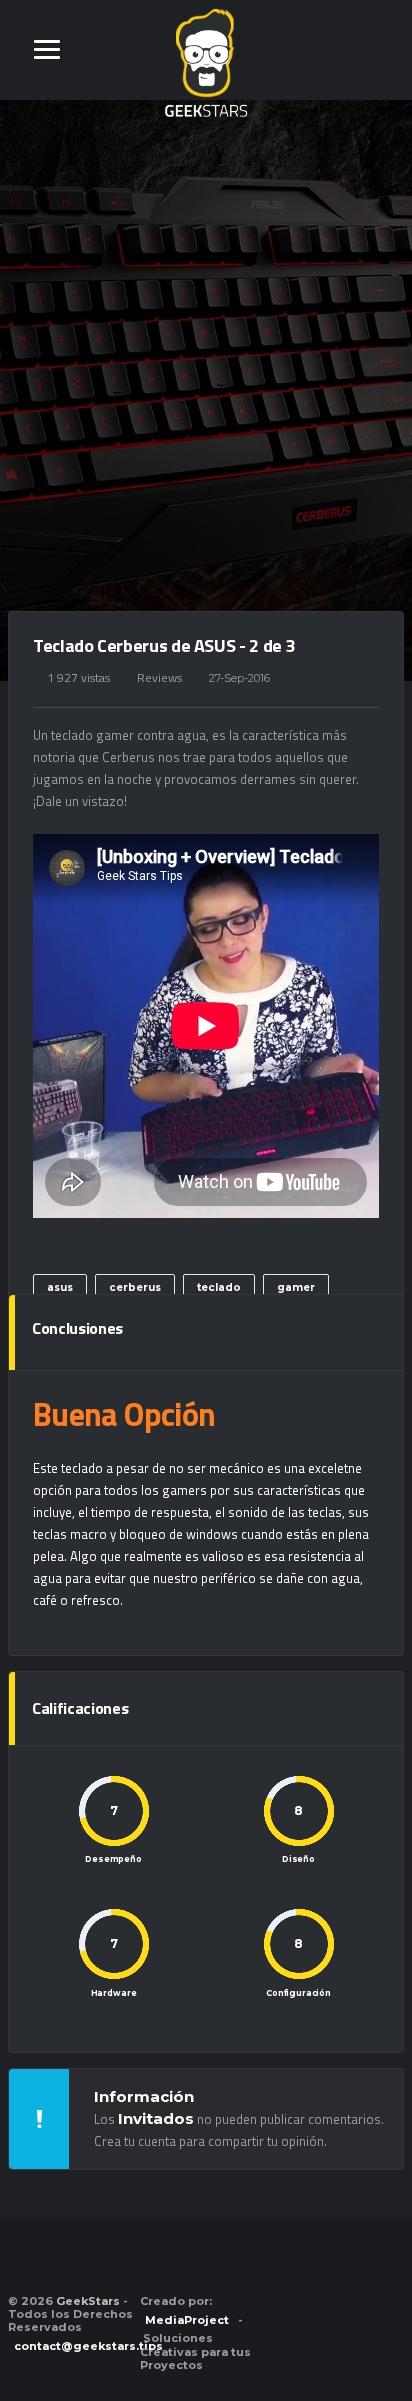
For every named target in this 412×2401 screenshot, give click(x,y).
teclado (219, 1287)
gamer (296, 1287)
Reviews (159, 677)
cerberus (135, 1287)
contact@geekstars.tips (88, 2346)
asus (60, 1287)
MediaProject (187, 2320)
